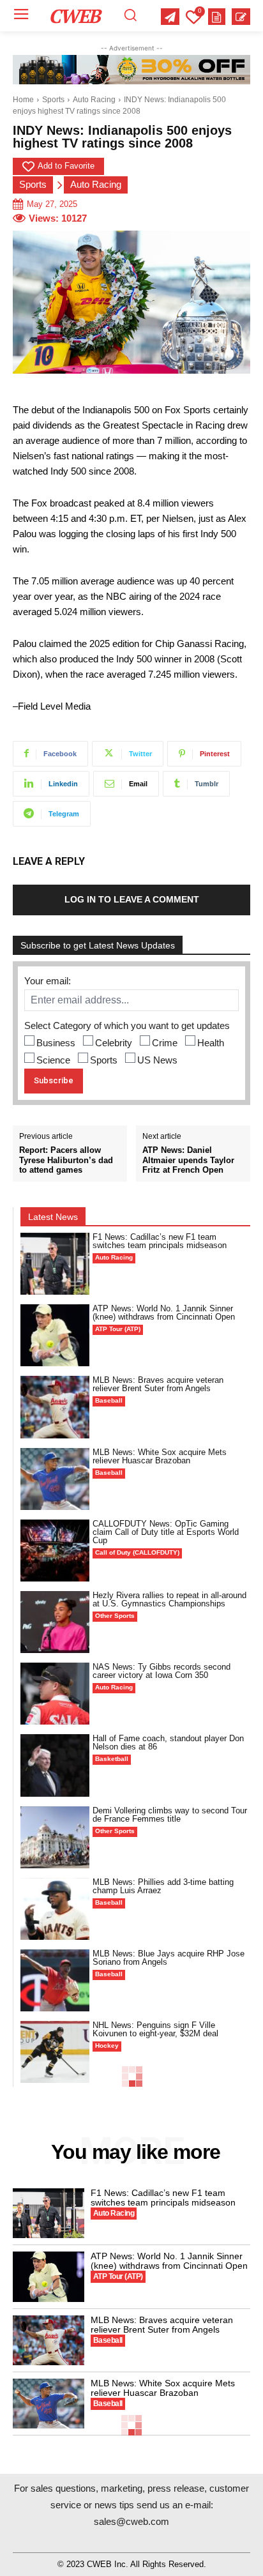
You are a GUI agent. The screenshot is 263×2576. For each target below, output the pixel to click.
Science (53, 1060)
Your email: (48, 981)
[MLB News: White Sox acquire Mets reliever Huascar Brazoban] (55, 1479)
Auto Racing (94, 100)
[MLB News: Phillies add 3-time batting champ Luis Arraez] (55, 1909)
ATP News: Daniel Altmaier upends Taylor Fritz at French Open (188, 1160)
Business (56, 1043)
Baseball (109, 1400)
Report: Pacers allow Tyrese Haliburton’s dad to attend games (66, 1160)
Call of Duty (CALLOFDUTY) (137, 1552)
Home (23, 100)
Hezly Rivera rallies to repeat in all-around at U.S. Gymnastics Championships (169, 1599)
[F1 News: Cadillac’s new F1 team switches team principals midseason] (55, 1264)
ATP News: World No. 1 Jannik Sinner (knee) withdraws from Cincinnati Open (164, 1313)
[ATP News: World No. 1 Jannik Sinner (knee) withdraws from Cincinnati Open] (55, 1335)
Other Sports (115, 1616)
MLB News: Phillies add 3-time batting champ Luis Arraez (163, 1886)
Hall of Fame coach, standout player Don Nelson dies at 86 (168, 1742)
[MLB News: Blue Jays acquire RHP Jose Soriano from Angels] (55, 1980)
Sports (53, 100)
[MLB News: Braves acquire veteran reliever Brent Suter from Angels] (55, 1407)
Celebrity (114, 1043)
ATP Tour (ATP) (118, 1329)
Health (211, 1043)
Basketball (112, 1759)
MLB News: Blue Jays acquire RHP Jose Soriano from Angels (169, 1958)
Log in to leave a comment (132, 899)
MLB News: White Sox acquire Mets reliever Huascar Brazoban (160, 1456)
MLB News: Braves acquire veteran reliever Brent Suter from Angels (158, 1384)
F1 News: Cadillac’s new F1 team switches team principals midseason (160, 1241)
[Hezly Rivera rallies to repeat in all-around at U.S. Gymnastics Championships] (55, 1622)
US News (157, 1060)
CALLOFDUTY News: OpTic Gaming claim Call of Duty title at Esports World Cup (166, 1532)
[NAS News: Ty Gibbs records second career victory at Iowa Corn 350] (55, 1694)
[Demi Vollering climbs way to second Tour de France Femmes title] (55, 1837)
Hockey (107, 2046)
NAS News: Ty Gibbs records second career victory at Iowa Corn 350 (162, 1671)
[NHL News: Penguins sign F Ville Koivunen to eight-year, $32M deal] (55, 2052)
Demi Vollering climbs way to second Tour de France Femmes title (170, 1815)
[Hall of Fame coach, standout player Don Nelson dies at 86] (55, 1765)
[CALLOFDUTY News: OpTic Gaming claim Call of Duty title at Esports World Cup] (55, 1551)
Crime (165, 1043)
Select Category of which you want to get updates (127, 1025)
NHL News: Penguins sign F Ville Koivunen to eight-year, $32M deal (155, 2029)
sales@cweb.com (131, 2521)
